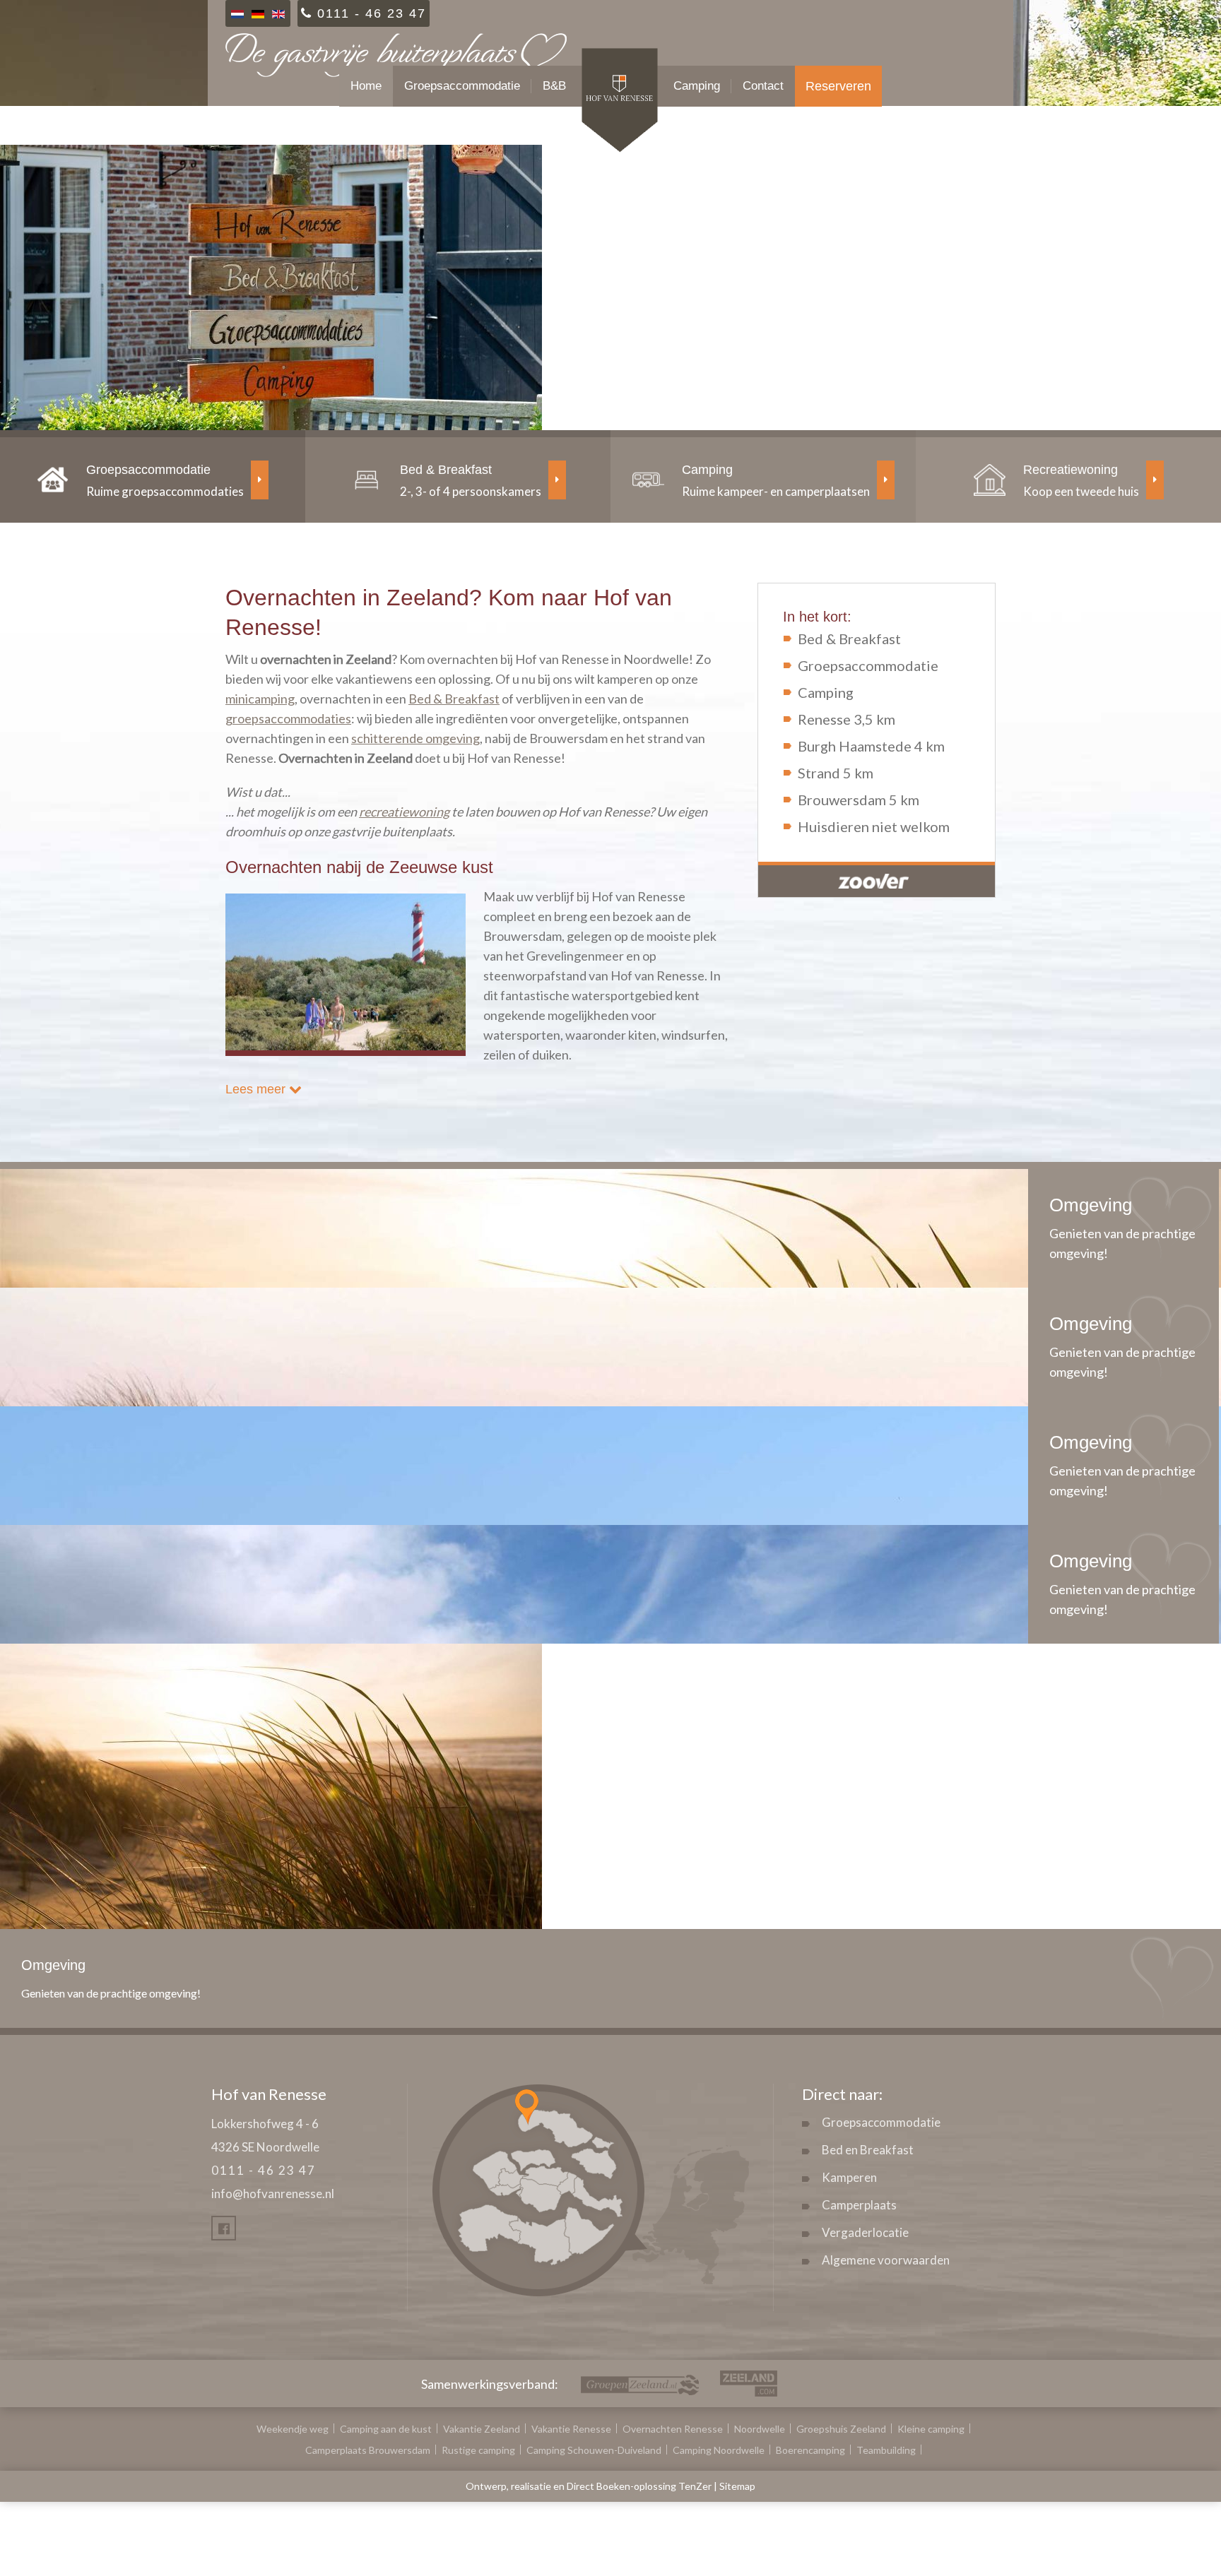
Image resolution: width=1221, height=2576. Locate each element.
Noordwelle (760, 2429)
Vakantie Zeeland (482, 2429)
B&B (554, 86)
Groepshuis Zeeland (841, 2429)
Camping (697, 86)
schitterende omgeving (415, 738)
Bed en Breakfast (868, 2150)
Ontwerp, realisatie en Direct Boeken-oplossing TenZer (589, 2486)
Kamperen (849, 2177)
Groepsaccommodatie (462, 86)
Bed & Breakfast (454, 699)
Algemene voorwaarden (886, 2260)
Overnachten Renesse (673, 2429)
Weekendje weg (293, 2429)
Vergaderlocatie (865, 2232)
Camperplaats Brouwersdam (368, 2450)
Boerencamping (810, 2450)
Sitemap (737, 2486)
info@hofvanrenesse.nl (273, 2194)
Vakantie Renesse (571, 2429)
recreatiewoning (404, 812)
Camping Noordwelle (719, 2450)
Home (366, 86)
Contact (763, 86)
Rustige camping (478, 2450)
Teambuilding (886, 2450)
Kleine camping (931, 2429)
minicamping (260, 699)
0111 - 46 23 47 (264, 2170)
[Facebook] (224, 2228)
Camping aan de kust (386, 2429)
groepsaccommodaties (288, 718)
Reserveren (838, 86)
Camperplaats (859, 2205)
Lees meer (257, 1089)
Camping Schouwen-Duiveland (594, 2450)
